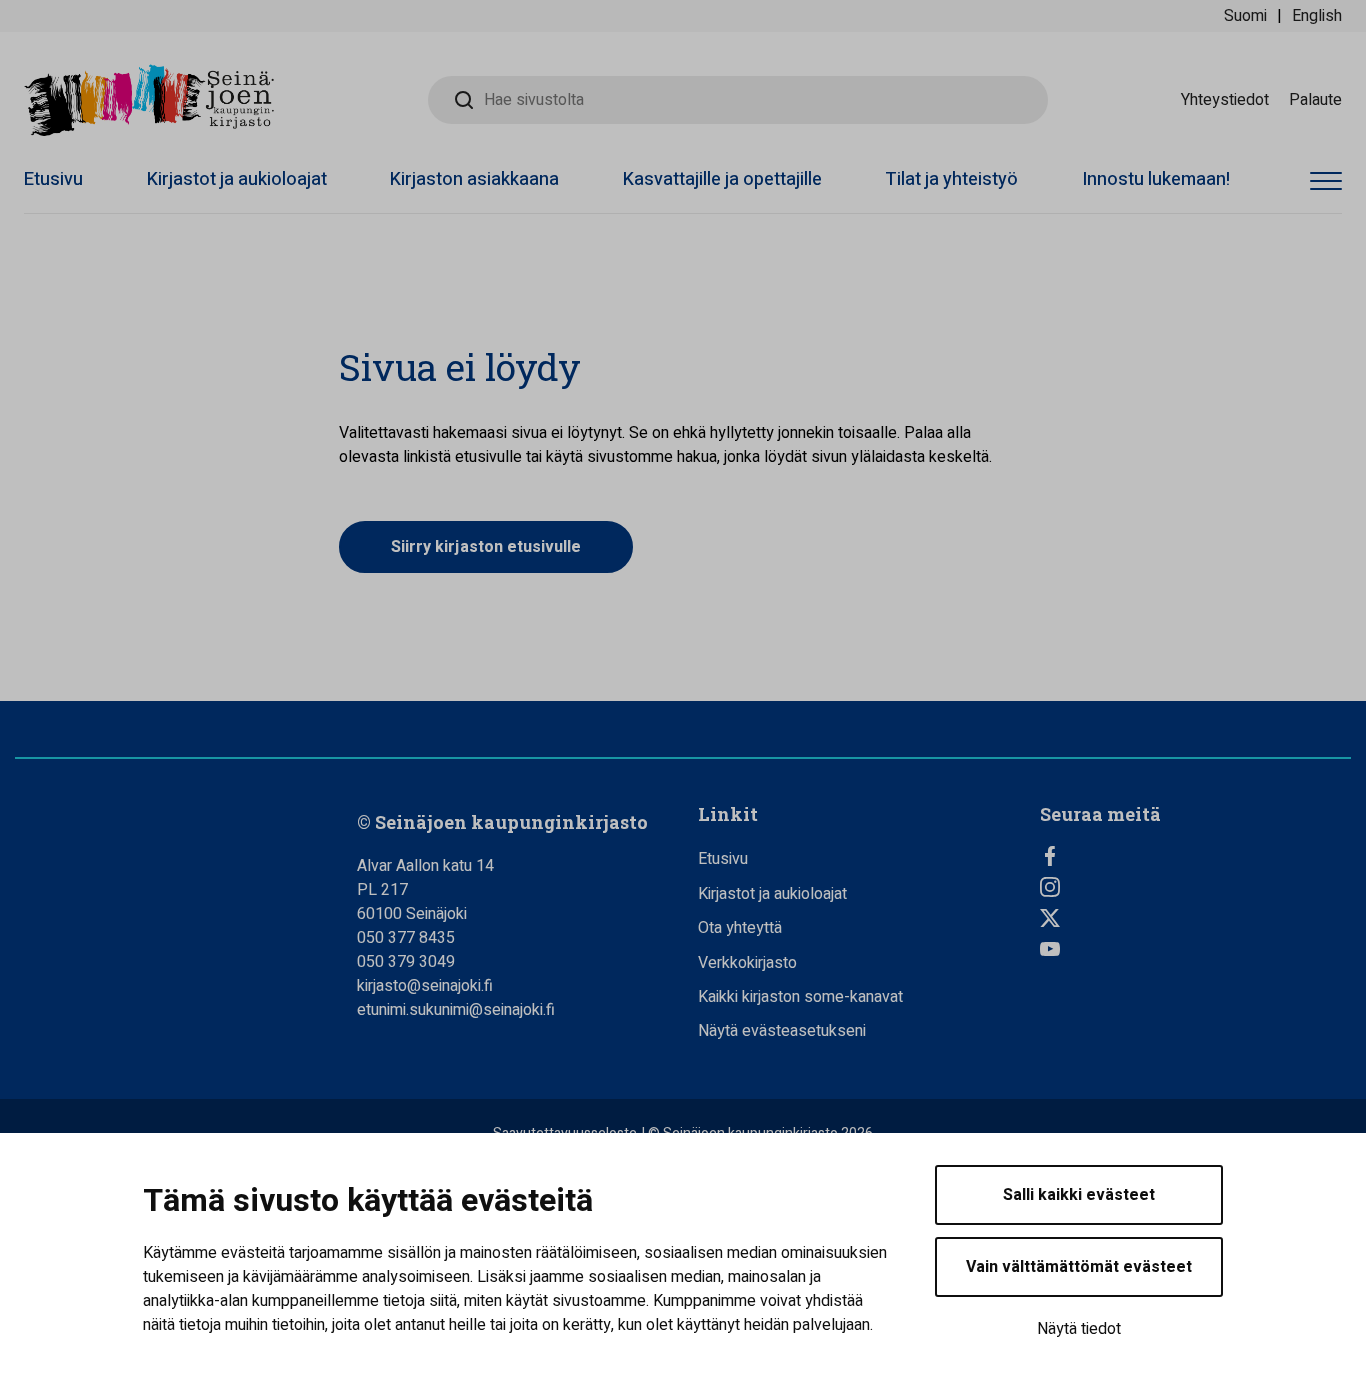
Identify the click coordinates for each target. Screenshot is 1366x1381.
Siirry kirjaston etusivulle (486, 547)
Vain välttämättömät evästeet (1079, 1267)
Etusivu (53, 179)
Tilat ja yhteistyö (951, 179)
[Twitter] (1196, 918)
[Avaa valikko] (1326, 182)
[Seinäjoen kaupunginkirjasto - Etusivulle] (149, 100)
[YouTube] (1196, 949)
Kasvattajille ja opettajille (722, 179)
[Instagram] (1196, 887)
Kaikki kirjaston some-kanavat (800, 997)
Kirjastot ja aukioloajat (237, 179)
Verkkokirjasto (747, 963)
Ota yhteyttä (740, 928)
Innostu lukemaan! (1156, 179)
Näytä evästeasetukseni (782, 1031)
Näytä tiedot (1079, 1329)
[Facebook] (1196, 856)
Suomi (1245, 16)
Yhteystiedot (1225, 100)
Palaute (1315, 100)
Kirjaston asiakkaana (474, 179)
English (1317, 16)
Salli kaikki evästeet (1079, 1195)
